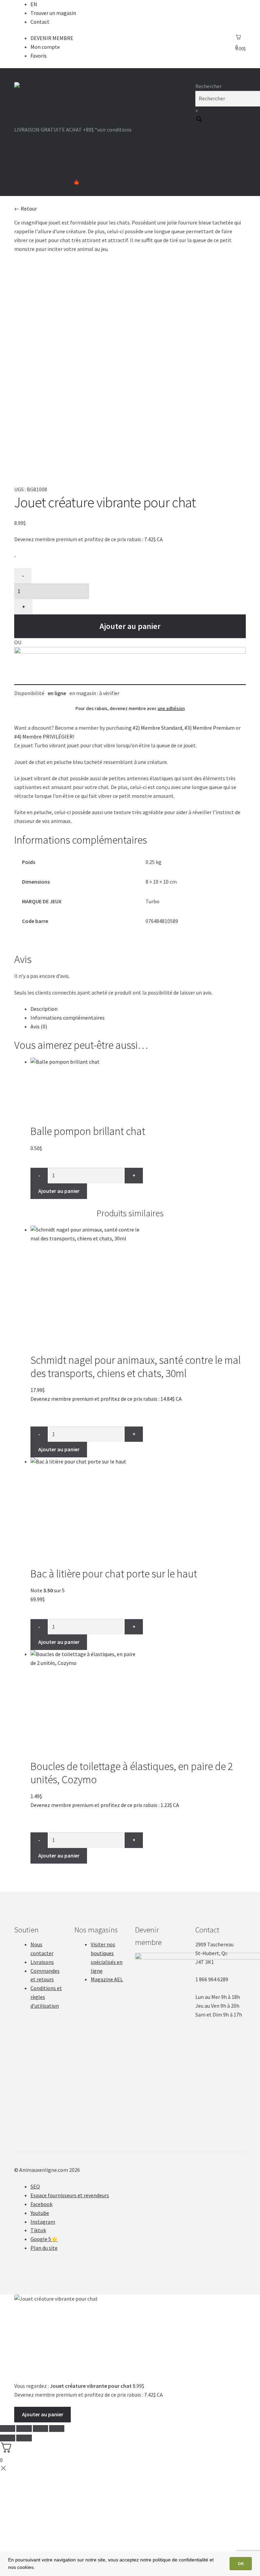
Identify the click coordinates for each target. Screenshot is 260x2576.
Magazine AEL (107, 1979)
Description (44, 1009)
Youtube (40, 2213)
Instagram (43, 2222)
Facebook (41, 2204)
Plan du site (44, 2248)
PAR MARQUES (45, 182)
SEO (35, 2186)
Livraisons (42, 1962)
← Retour (26, 209)
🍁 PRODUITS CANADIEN (102, 182)
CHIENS (37, 156)
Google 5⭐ (44, 2239)
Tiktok (38, 2230)
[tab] (138, 1009)
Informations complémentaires (68, 1018)
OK (241, 2563)
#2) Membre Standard (157, 728)
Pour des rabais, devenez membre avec (130, 708)
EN (34, 4)
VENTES (151, 182)
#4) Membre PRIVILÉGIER (44, 736)
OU (18, 642)
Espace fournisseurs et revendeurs (70, 2195)
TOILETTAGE (99, 156)
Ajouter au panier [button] (59, 1191)
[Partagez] (24, 2428)
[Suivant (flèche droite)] (24, 2438)
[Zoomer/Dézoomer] (57, 2428)
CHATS (65, 156)
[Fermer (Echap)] (8, 2428)
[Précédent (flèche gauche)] (8, 2438)
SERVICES (136, 156)
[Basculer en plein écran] (40, 2428)
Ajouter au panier (130, 626)
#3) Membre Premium (210, 728)
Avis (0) (39, 1026)
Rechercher (209, 86)
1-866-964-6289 (34, 138)
